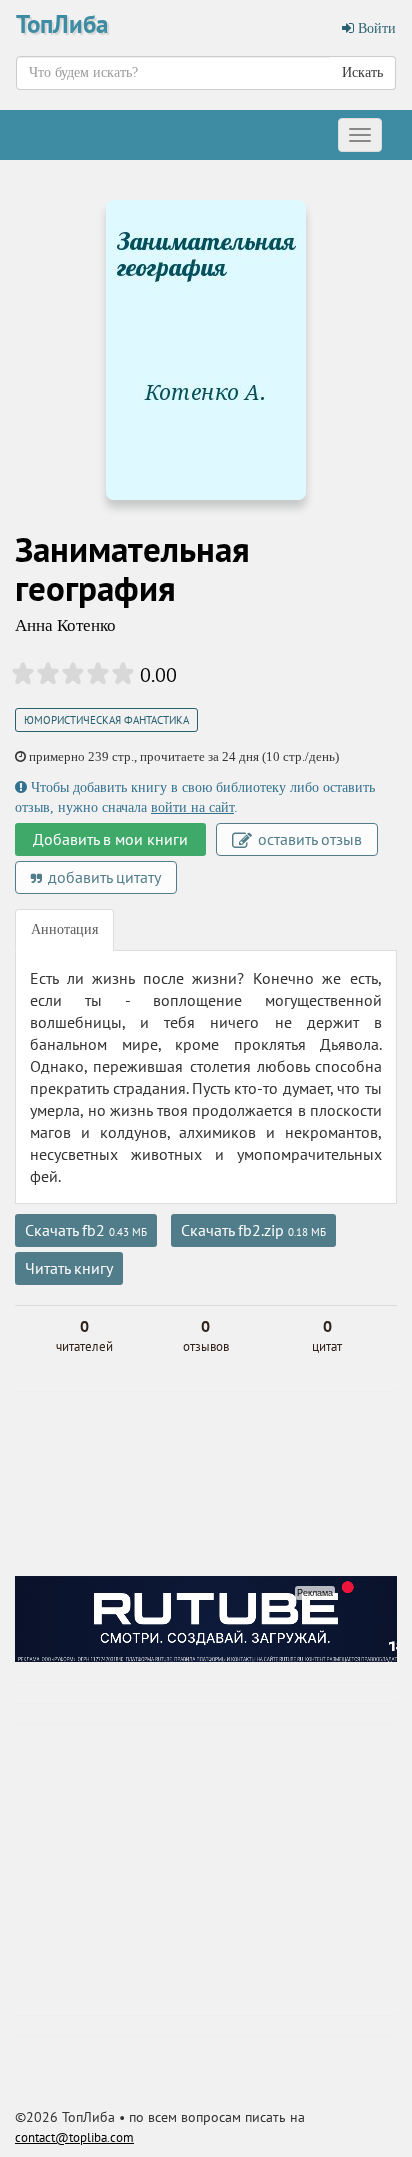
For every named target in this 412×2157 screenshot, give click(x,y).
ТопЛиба (62, 24)
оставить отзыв (308, 839)
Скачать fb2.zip (253, 1230)
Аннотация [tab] (64, 929)
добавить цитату (102, 877)
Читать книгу (69, 1268)
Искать (362, 72)
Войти (375, 28)
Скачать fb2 (86, 1230)
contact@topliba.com (74, 2137)
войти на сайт (192, 807)
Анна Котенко (65, 625)
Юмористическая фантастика (106, 720)
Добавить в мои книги (110, 839)
